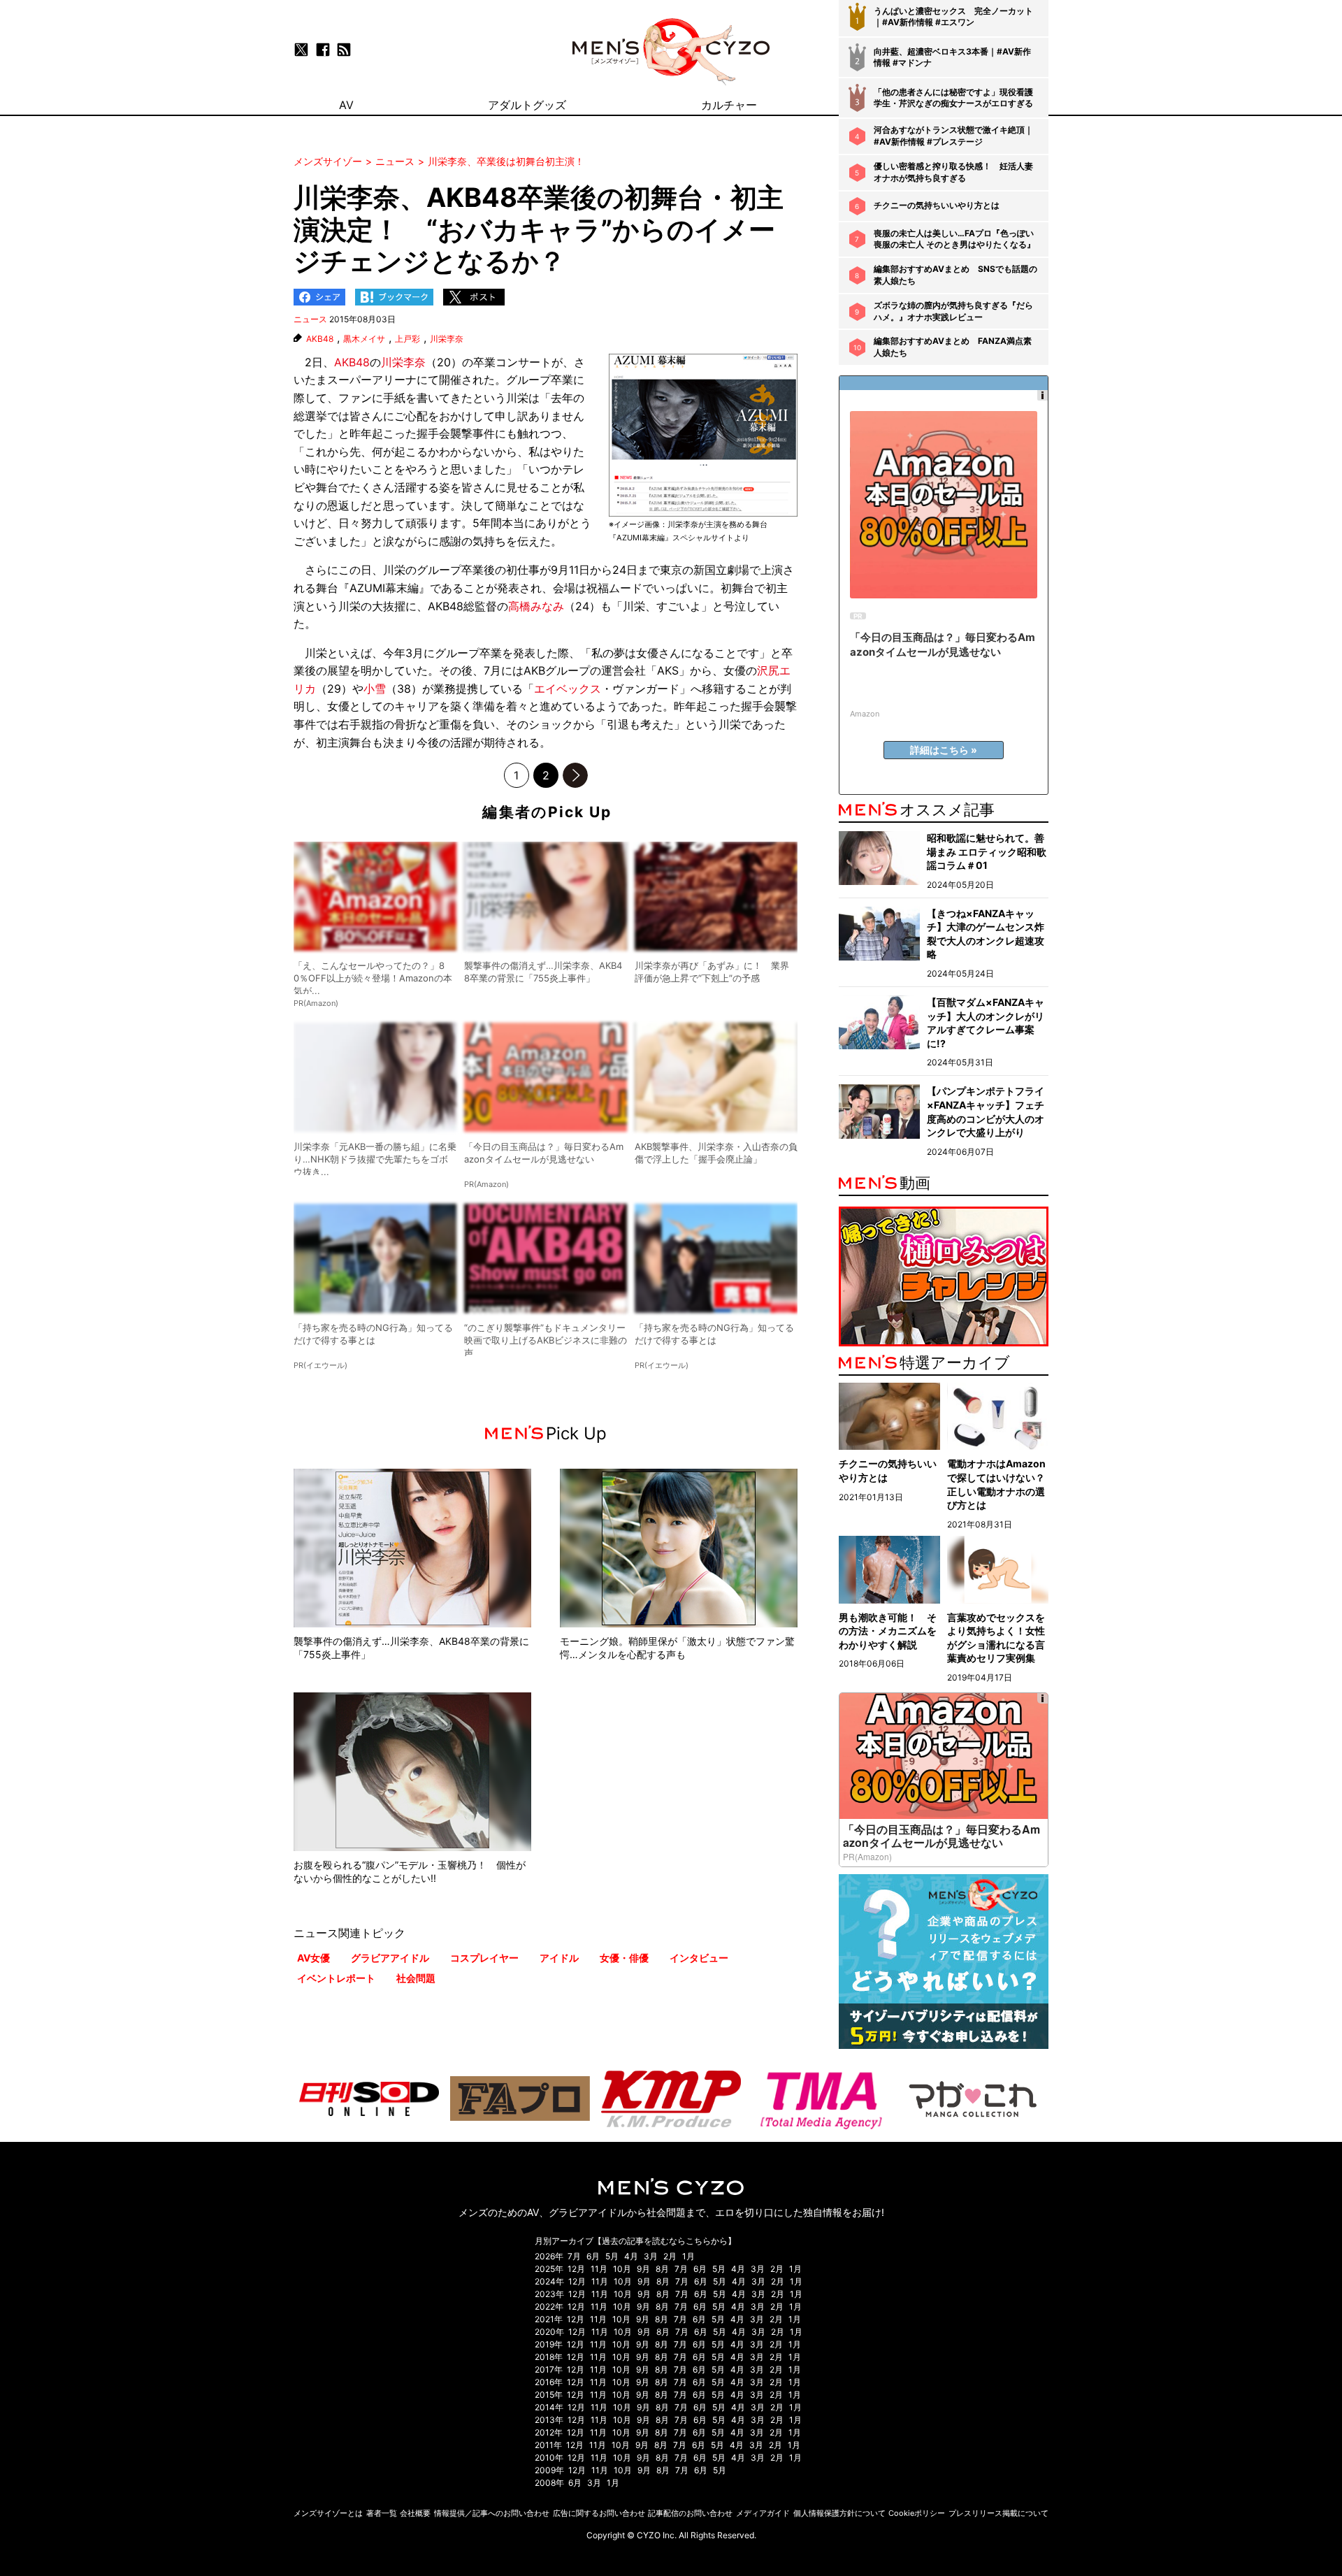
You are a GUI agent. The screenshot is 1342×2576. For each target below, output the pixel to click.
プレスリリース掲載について (998, 2513)
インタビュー (699, 1958)
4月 (631, 2256)
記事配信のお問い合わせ (690, 2513)
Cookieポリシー (917, 2513)
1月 (688, 2256)
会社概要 (415, 2513)
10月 (622, 2269)
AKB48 (320, 339)
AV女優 (313, 1958)
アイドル (559, 1958)
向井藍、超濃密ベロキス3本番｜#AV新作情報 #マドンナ (952, 57)
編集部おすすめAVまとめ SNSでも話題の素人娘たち (955, 275)
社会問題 (416, 1978)
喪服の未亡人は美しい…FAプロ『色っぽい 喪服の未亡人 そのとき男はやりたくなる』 (954, 239)
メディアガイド (763, 2513)
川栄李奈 (447, 339)
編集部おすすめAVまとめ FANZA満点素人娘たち (953, 347)
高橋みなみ (536, 606)
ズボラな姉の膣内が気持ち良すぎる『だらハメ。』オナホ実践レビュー (953, 311)
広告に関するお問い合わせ (599, 2513)
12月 (576, 2269)
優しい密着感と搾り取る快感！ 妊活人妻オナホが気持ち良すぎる (953, 172)
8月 (662, 2269)
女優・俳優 (624, 1958)
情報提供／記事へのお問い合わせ (492, 2513)
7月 (574, 2256)
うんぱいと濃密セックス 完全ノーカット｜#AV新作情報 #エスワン (953, 17)
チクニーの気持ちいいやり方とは (937, 205)
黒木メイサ (364, 339)
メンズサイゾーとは (328, 2513)
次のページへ (575, 775)
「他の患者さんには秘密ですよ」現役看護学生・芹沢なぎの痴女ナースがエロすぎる (953, 98)
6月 (593, 2256)
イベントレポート (336, 1978)
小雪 (375, 689)
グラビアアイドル (390, 1958)
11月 (599, 2269)
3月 (651, 2256)
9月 (643, 2269)
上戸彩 (407, 339)
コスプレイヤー (484, 1958)
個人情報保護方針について (839, 2513)
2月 (670, 2256)
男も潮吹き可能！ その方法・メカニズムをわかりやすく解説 (888, 1631)
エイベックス (568, 689)
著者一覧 (382, 2513)
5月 (612, 2256)
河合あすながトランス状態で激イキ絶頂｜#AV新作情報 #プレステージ (953, 136)
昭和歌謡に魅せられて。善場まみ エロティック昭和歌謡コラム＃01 (987, 851)
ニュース (310, 319)
